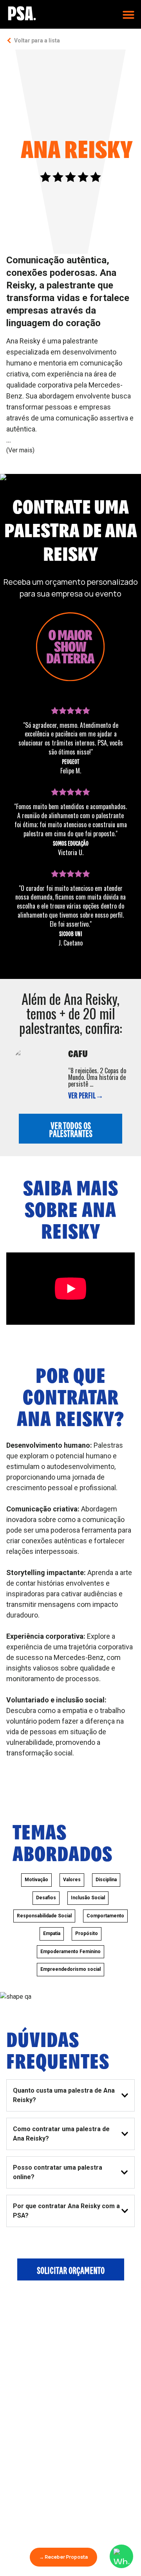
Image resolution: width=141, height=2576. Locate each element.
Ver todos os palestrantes (71, 1129)
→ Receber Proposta (63, 2557)
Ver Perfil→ (86, 1095)
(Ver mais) (20, 450)
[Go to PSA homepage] (22, 13)
